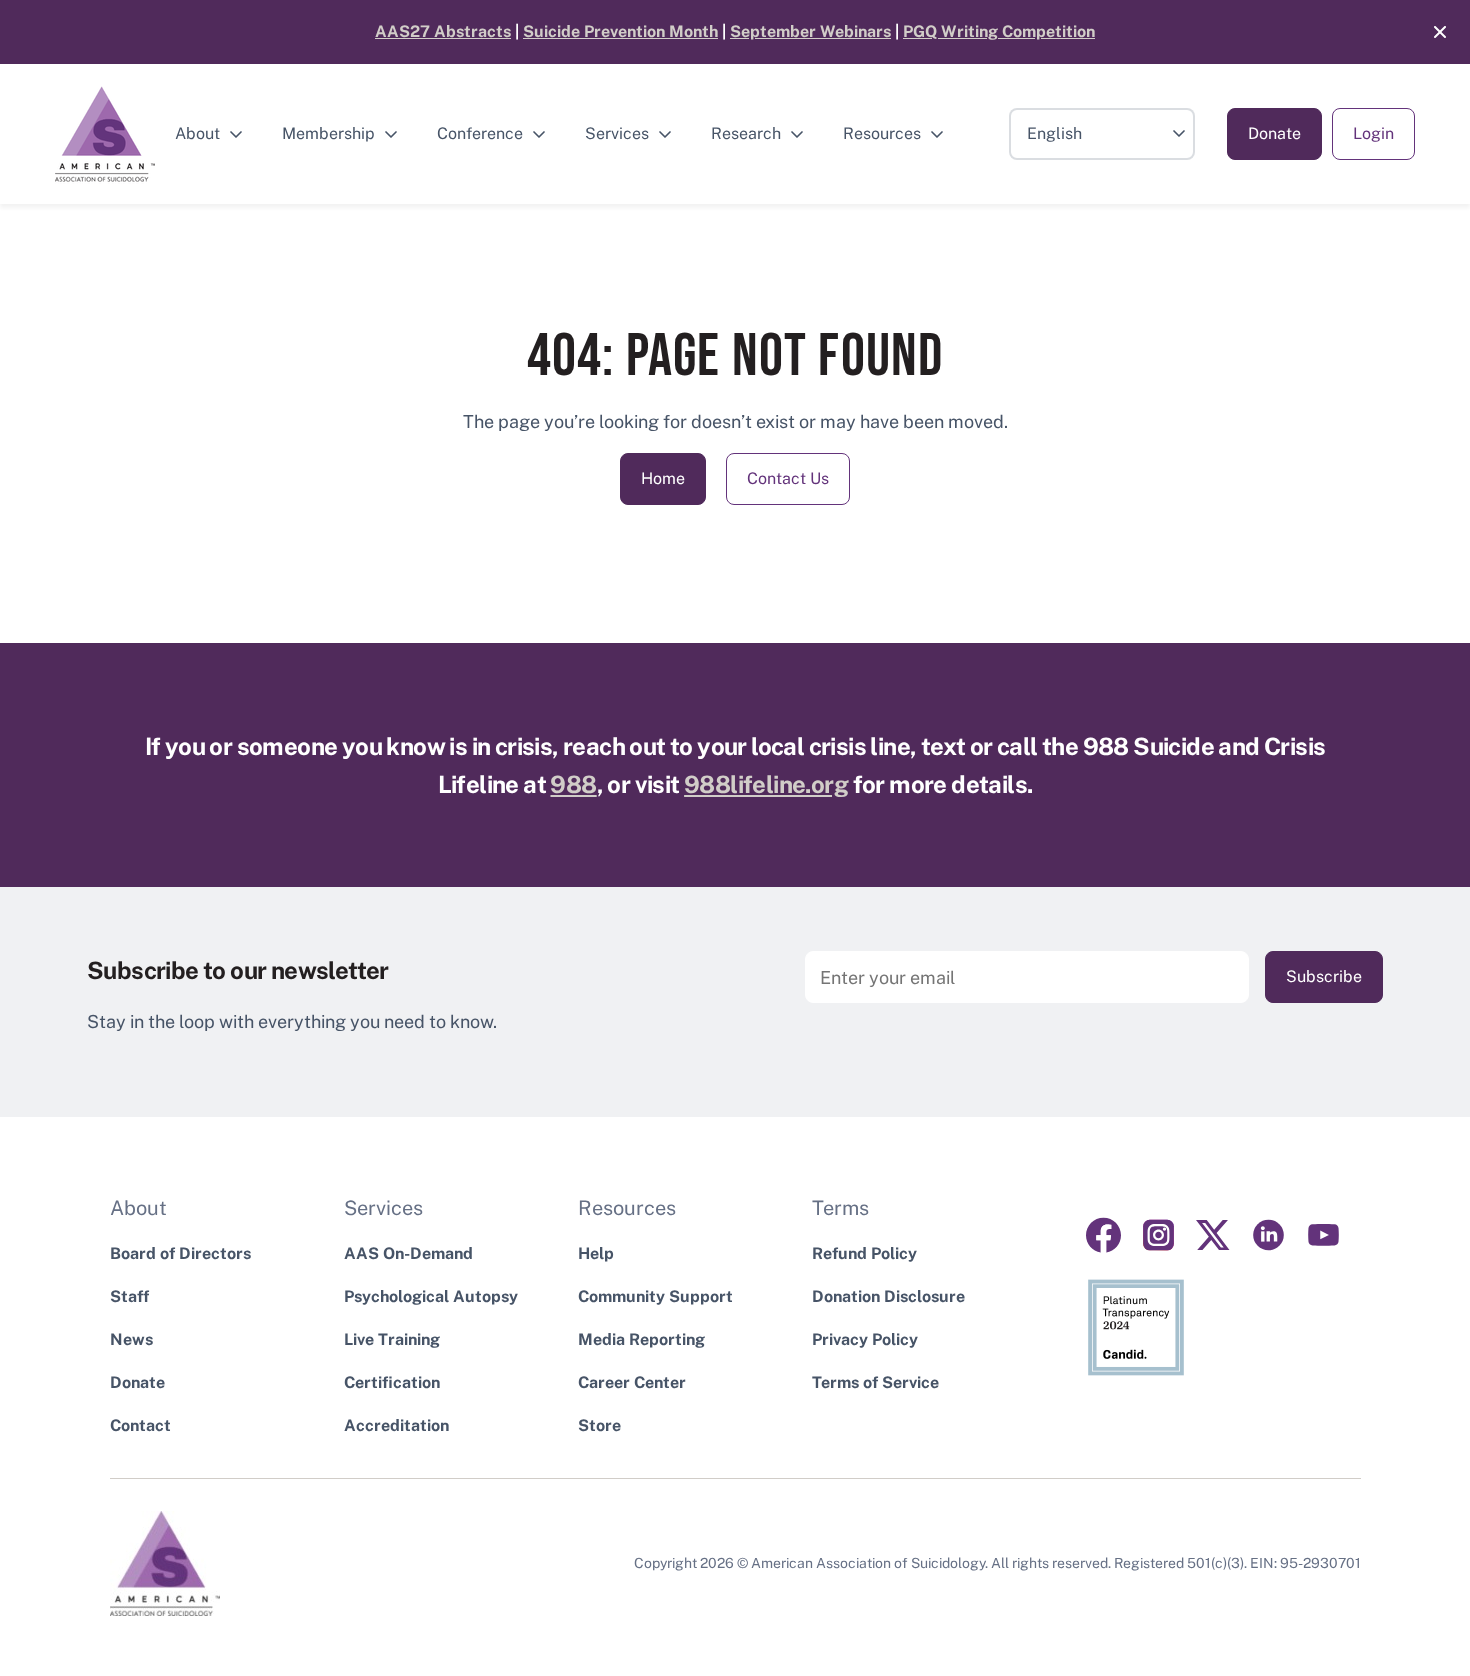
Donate (1274, 133)
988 (573, 784)
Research (746, 133)
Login (1373, 133)
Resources (882, 133)
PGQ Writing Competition (999, 31)
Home (663, 478)
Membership (328, 133)
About (197, 133)
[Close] (1430, 32)
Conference (480, 133)
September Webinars (810, 31)
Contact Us (788, 478)
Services (617, 133)
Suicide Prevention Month (620, 31)
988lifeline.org (766, 784)
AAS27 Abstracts (443, 31)
